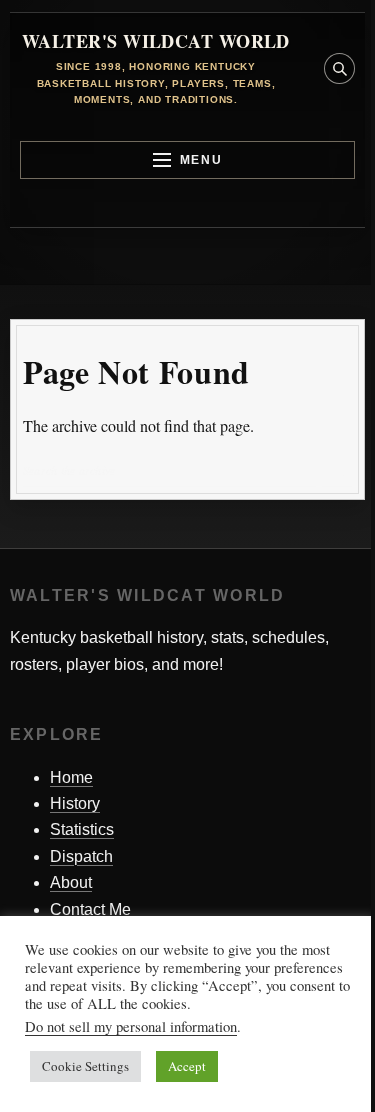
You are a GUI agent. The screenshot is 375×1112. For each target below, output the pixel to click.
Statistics (82, 829)
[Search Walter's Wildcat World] (339, 68)
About (71, 882)
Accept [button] (187, 1066)
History (75, 803)
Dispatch (81, 856)
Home (71, 777)
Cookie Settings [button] (85, 1066)
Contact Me (90, 909)
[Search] (337, 471)
